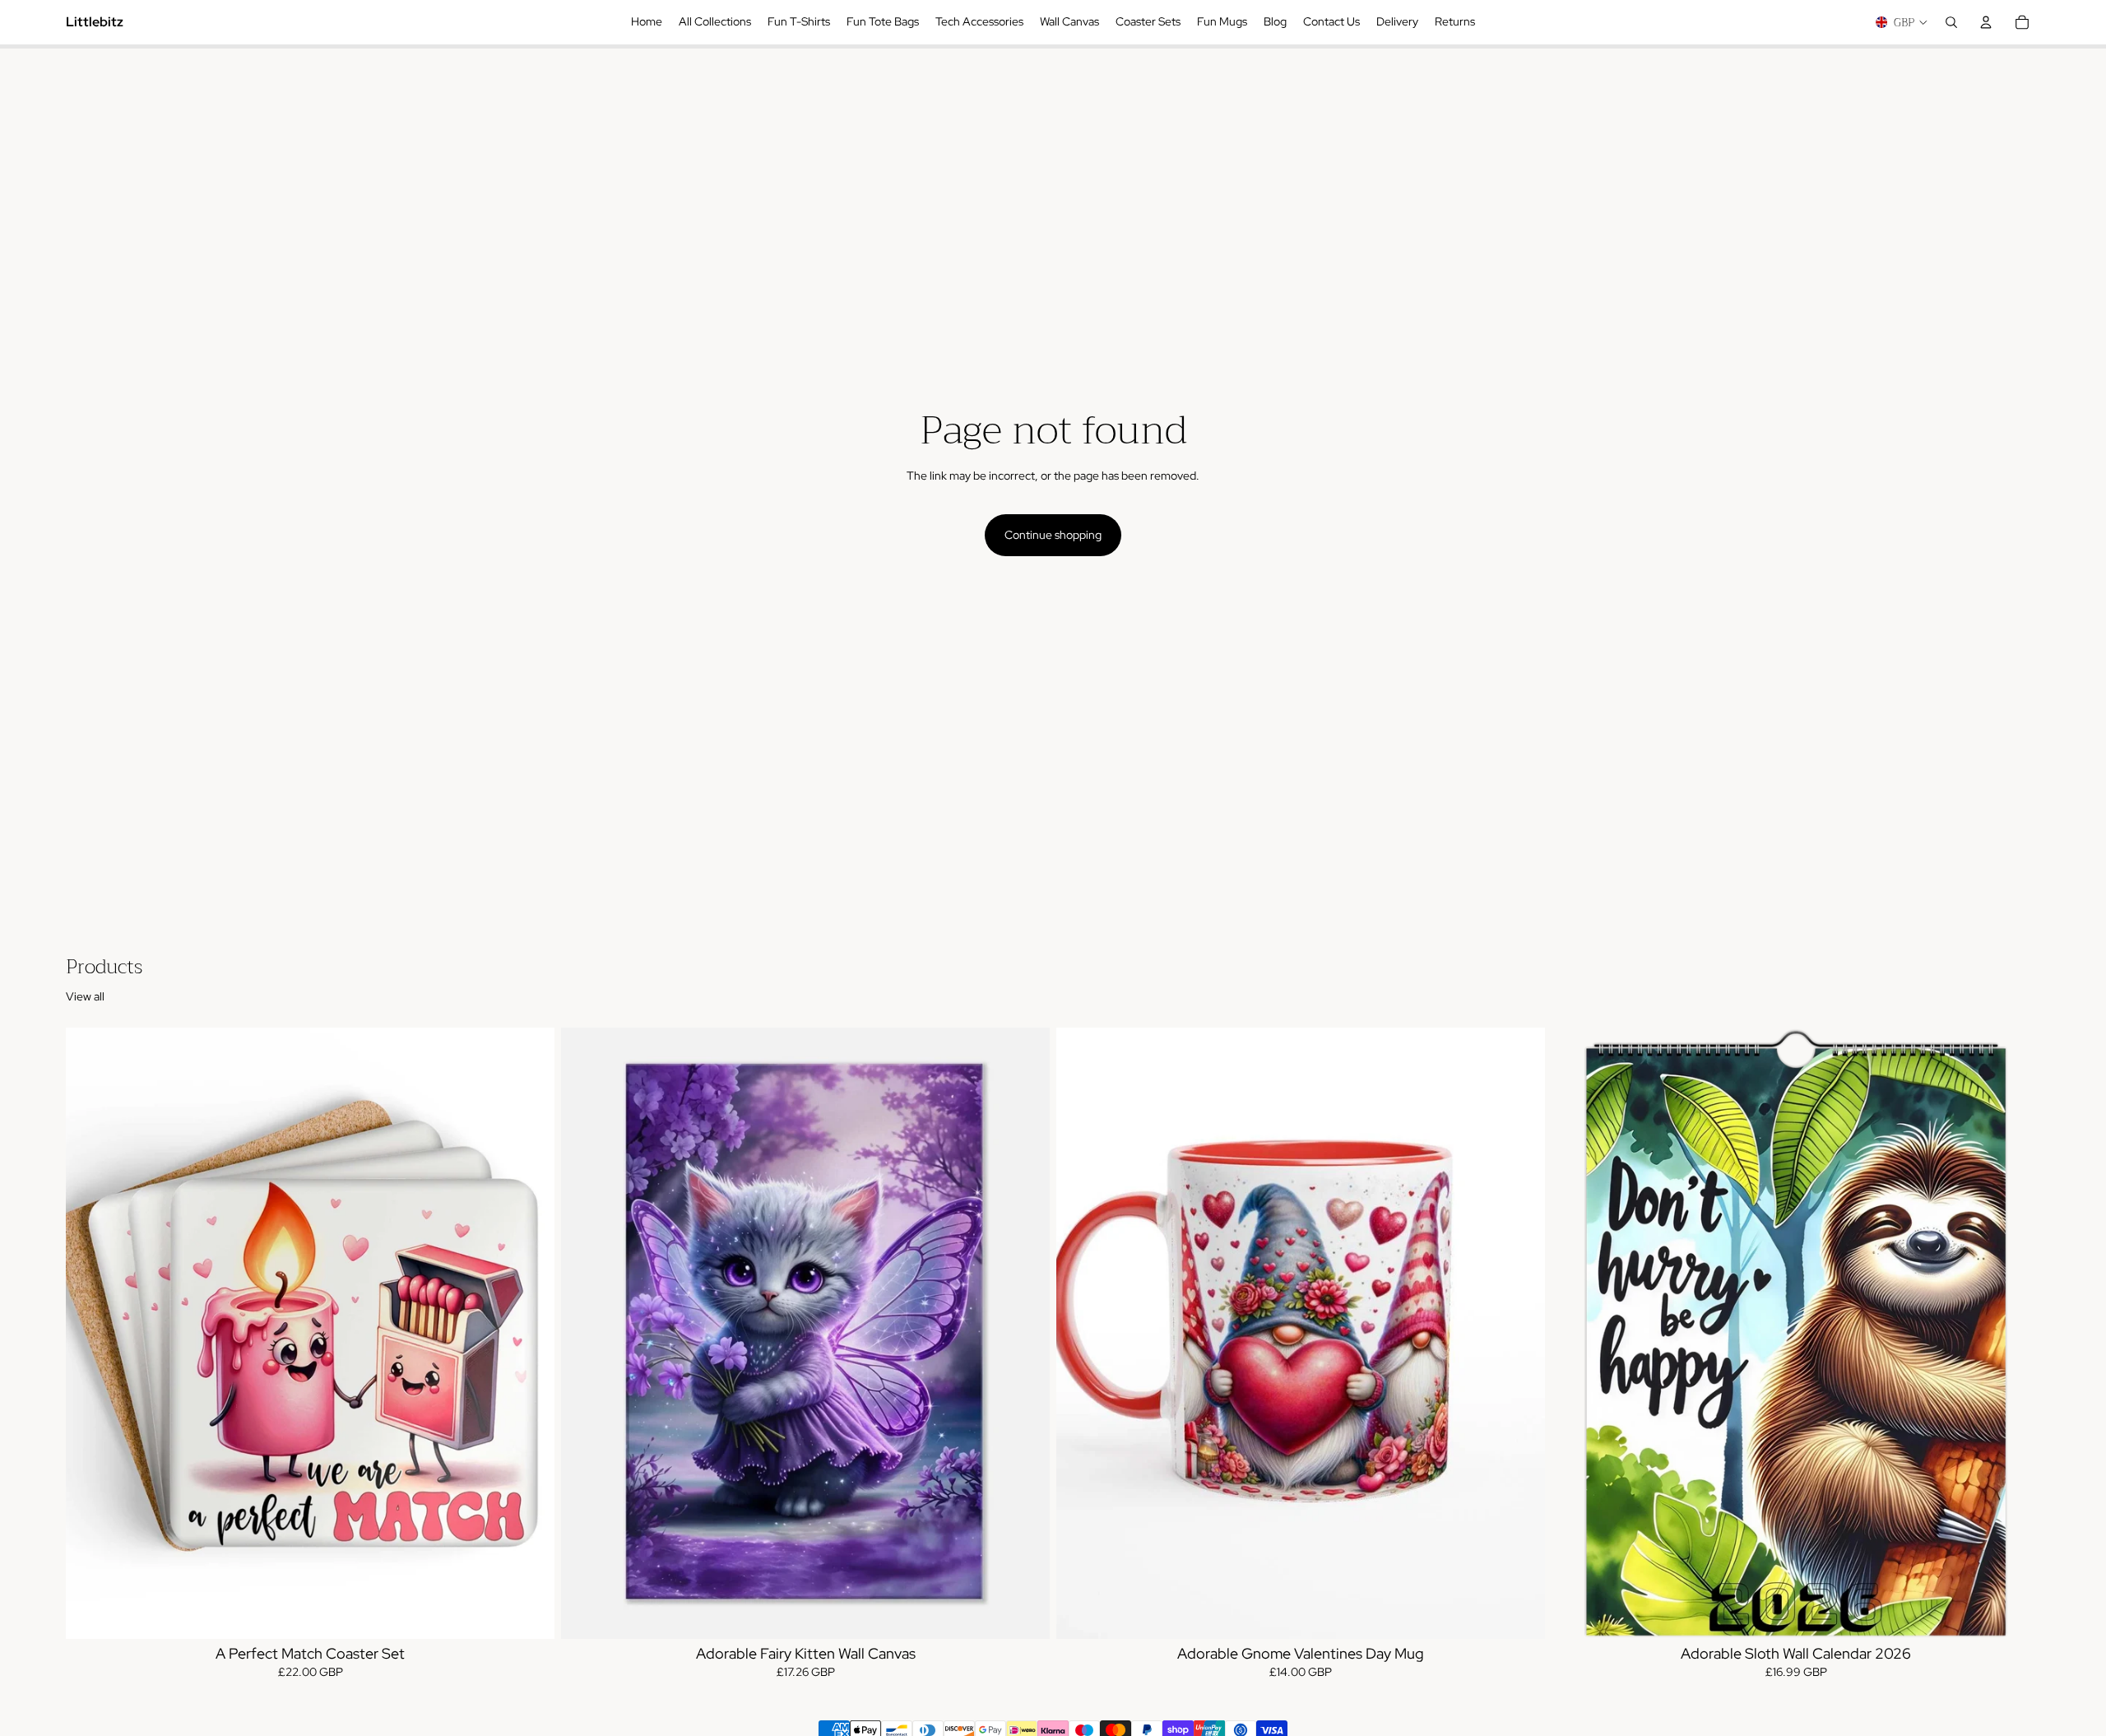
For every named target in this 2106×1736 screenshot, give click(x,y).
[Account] (1986, 22)
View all (85, 996)
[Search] (1951, 22)
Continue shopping (1053, 535)
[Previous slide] (90, 1333)
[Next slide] (530, 1333)
